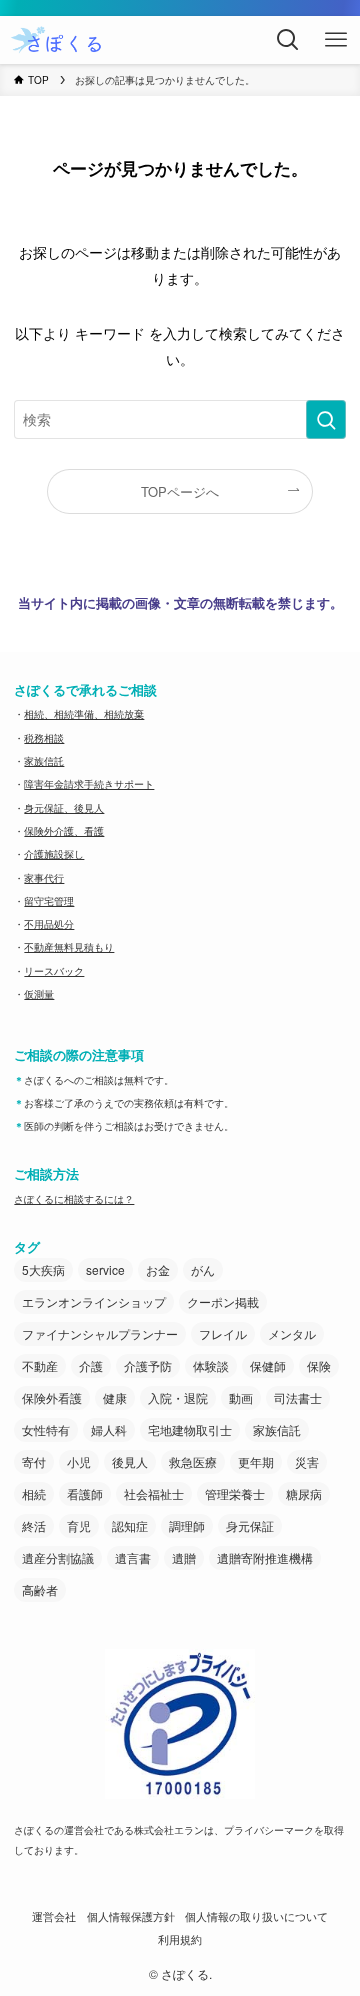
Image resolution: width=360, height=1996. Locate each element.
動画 (241, 1397)
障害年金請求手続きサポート (89, 784)
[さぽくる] (57, 40)
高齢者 (40, 1589)
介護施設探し (54, 854)
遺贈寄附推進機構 (265, 1557)
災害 (307, 1461)
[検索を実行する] (326, 419)
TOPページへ (180, 491)
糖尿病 (304, 1493)
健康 (115, 1397)
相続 (34, 1493)
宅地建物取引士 (190, 1429)
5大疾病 (43, 1269)
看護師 (85, 1493)
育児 (79, 1525)
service (105, 1269)
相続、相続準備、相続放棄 (84, 714)
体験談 (211, 1365)
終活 (34, 1525)
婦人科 (109, 1429)
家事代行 (44, 878)
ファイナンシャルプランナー (100, 1333)
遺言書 (133, 1557)
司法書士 (298, 1397)
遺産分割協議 (58, 1557)
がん (203, 1269)
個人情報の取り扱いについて (256, 1916)
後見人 (130, 1461)
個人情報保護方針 (131, 1916)
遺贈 (184, 1557)
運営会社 (54, 1916)
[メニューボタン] (336, 40)
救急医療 (193, 1461)
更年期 (256, 1461)
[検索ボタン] (288, 40)
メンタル (292, 1333)
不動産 (40, 1365)
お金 (158, 1269)
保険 (319, 1365)
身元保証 (250, 1525)
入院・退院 (178, 1397)
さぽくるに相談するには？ (74, 1199)
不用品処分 (49, 924)
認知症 (130, 1525)
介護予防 (148, 1365)
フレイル (223, 1333)
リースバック (54, 971)
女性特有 (46, 1429)
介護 (91, 1365)
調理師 (187, 1525)
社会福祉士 (154, 1493)
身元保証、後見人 (64, 808)
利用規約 (180, 1939)
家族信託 (44, 761)
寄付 (34, 1461)
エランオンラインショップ (94, 1301)
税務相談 (44, 738)
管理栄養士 (235, 1493)
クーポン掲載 (223, 1301)
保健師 (268, 1365)
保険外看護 (52, 1397)
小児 (79, 1461)
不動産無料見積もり (69, 947)
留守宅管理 (49, 901)
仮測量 (39, 994)
